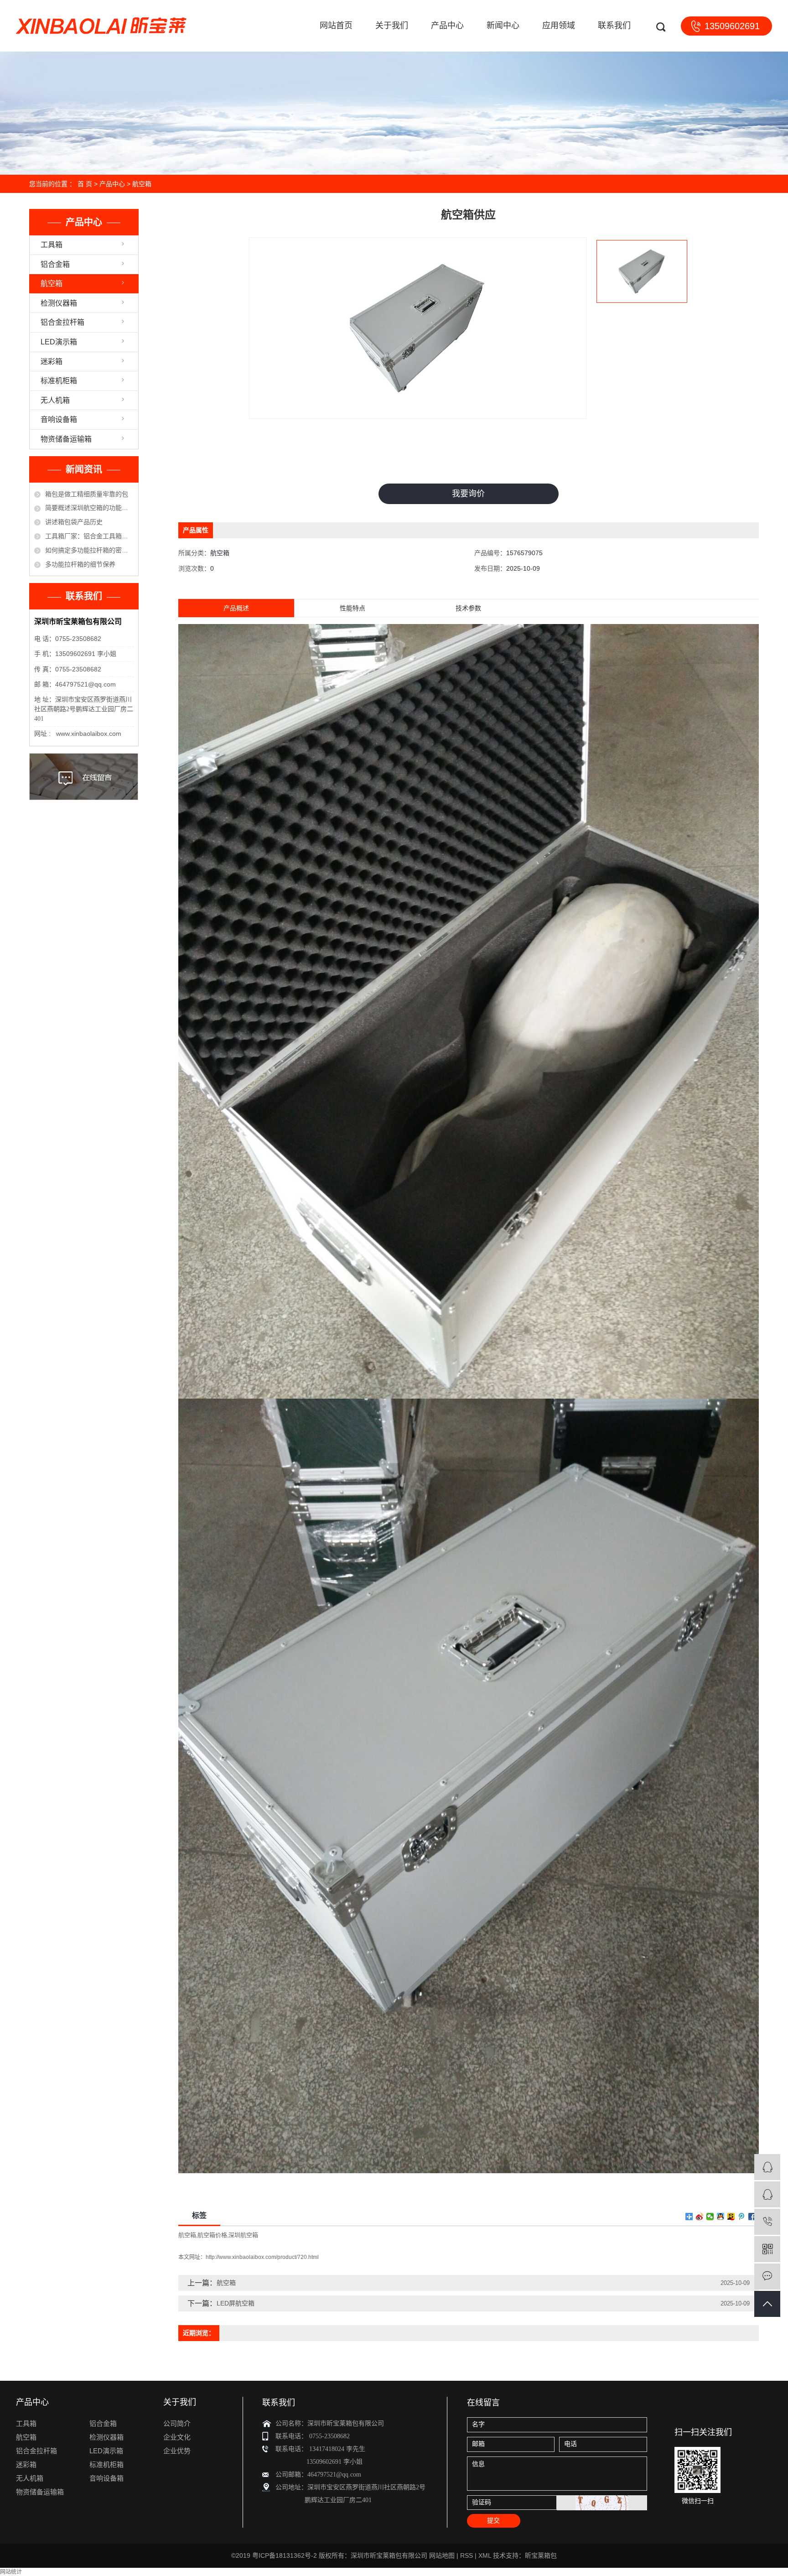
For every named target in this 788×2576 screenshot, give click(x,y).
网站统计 (11, 2572)
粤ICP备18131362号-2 (285, 2555)
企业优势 (177, 2451)
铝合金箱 (55, 264)
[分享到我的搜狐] (731, 2217)
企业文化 (177, 2437)
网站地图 (442, 2555)
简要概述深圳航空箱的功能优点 (89, 508)
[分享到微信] (710, 2217)
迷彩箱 (52, 362)
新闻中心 (503, 26)
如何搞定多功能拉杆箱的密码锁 (89, 550)
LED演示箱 (59, 342)
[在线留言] (767, 2277)
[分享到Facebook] (752, 2217)
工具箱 (52, 245)
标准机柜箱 (59, 381)
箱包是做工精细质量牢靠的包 (87, 494)
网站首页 (336, 26)
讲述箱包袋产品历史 (74, 522)
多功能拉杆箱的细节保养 (80, 564)
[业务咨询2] (767, 2194)
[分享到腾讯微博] (742, 2217)
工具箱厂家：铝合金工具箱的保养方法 (89, 536)
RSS (467, 2555)
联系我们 (614, 26)
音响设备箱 (59, 419)
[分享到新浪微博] (700, 2217)
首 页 (85, 184)
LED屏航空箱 (236, 2303)
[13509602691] (767, 2222)
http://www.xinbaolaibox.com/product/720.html (262, 2257)
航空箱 (142, 184)
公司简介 (177, 2423)
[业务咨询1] (767, 2167)
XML (485, 2555)
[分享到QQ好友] (721, 2217)
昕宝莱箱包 (541, 2555)
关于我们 (392, 26)
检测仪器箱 (59, 303)
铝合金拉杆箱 (62, 322)
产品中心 (447, 26)
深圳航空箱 (243, 2235)
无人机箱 (55, 400)
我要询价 (468, 494)
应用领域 (559, 26)
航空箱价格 (212, 2235)
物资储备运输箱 (66, 439)
